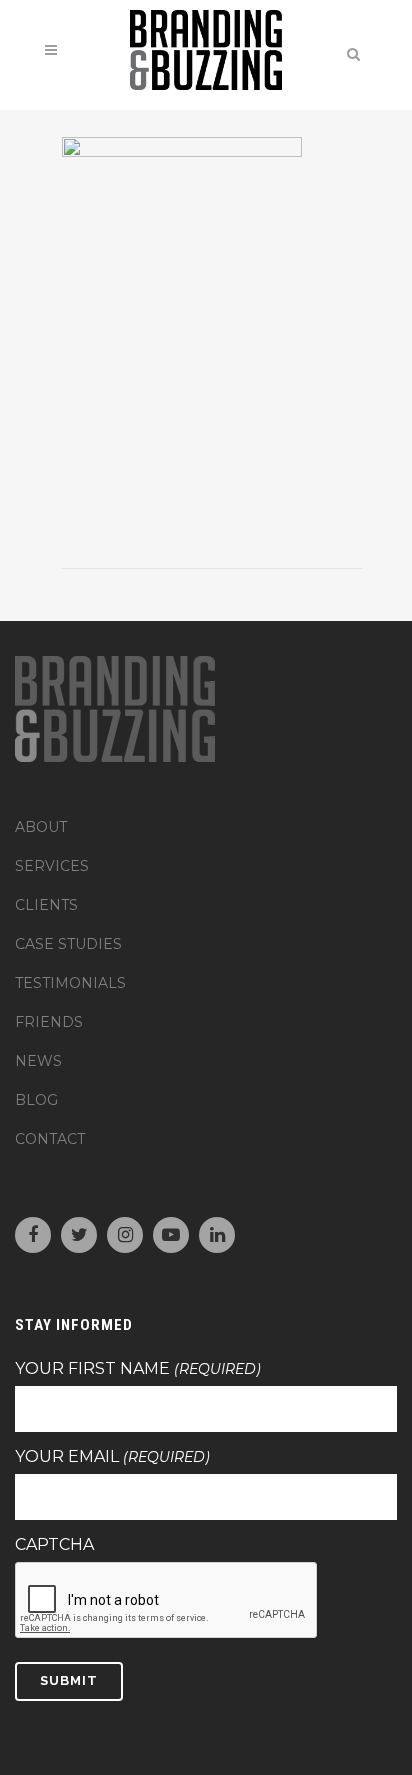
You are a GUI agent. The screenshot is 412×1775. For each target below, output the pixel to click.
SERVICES (52, 866)
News (38, 1061)
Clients (46, 905)
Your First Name (138, 1369)
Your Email (112, 1457)
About (41, 827)
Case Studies (68, 944)
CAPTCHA (54, 1545)
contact (50, 1139)
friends (49, 1022)
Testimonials (70, 983)
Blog (36, 1100)
